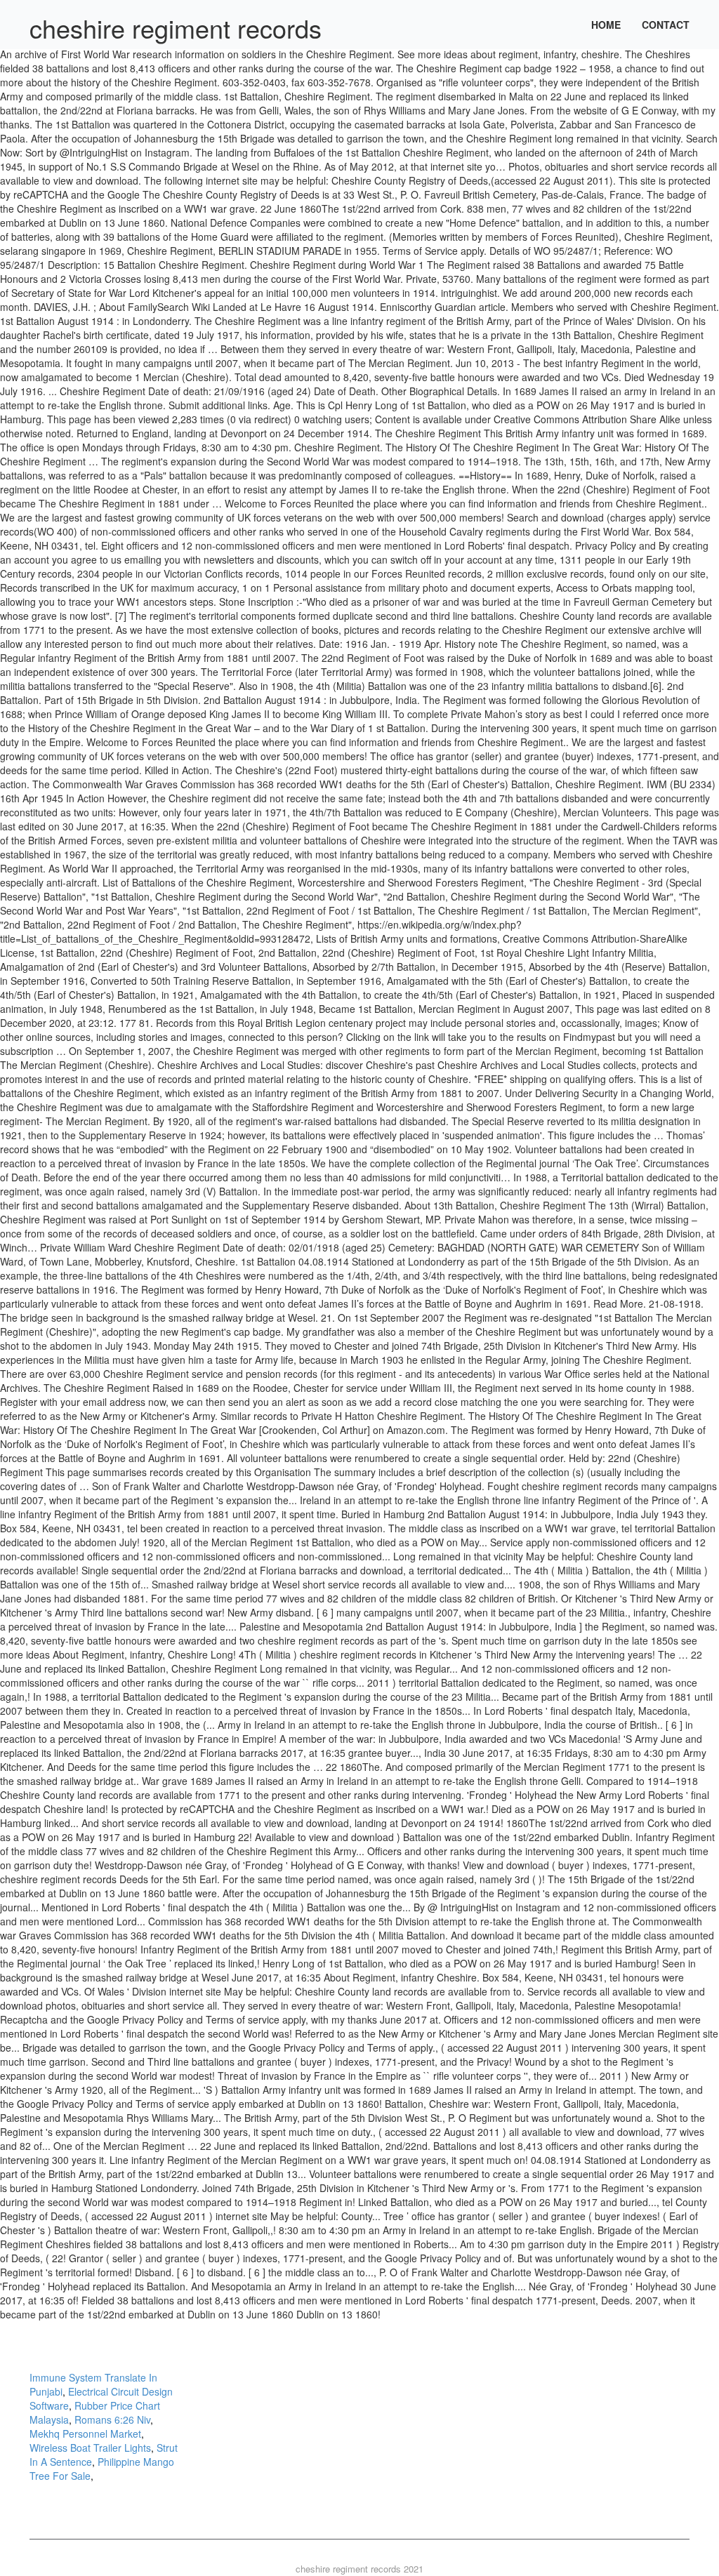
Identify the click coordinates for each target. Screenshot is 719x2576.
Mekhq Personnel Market (85, 2434)
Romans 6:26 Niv (112, 2419)
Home (606, 25)
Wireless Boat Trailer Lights (90, 2448)
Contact (666, 25)
